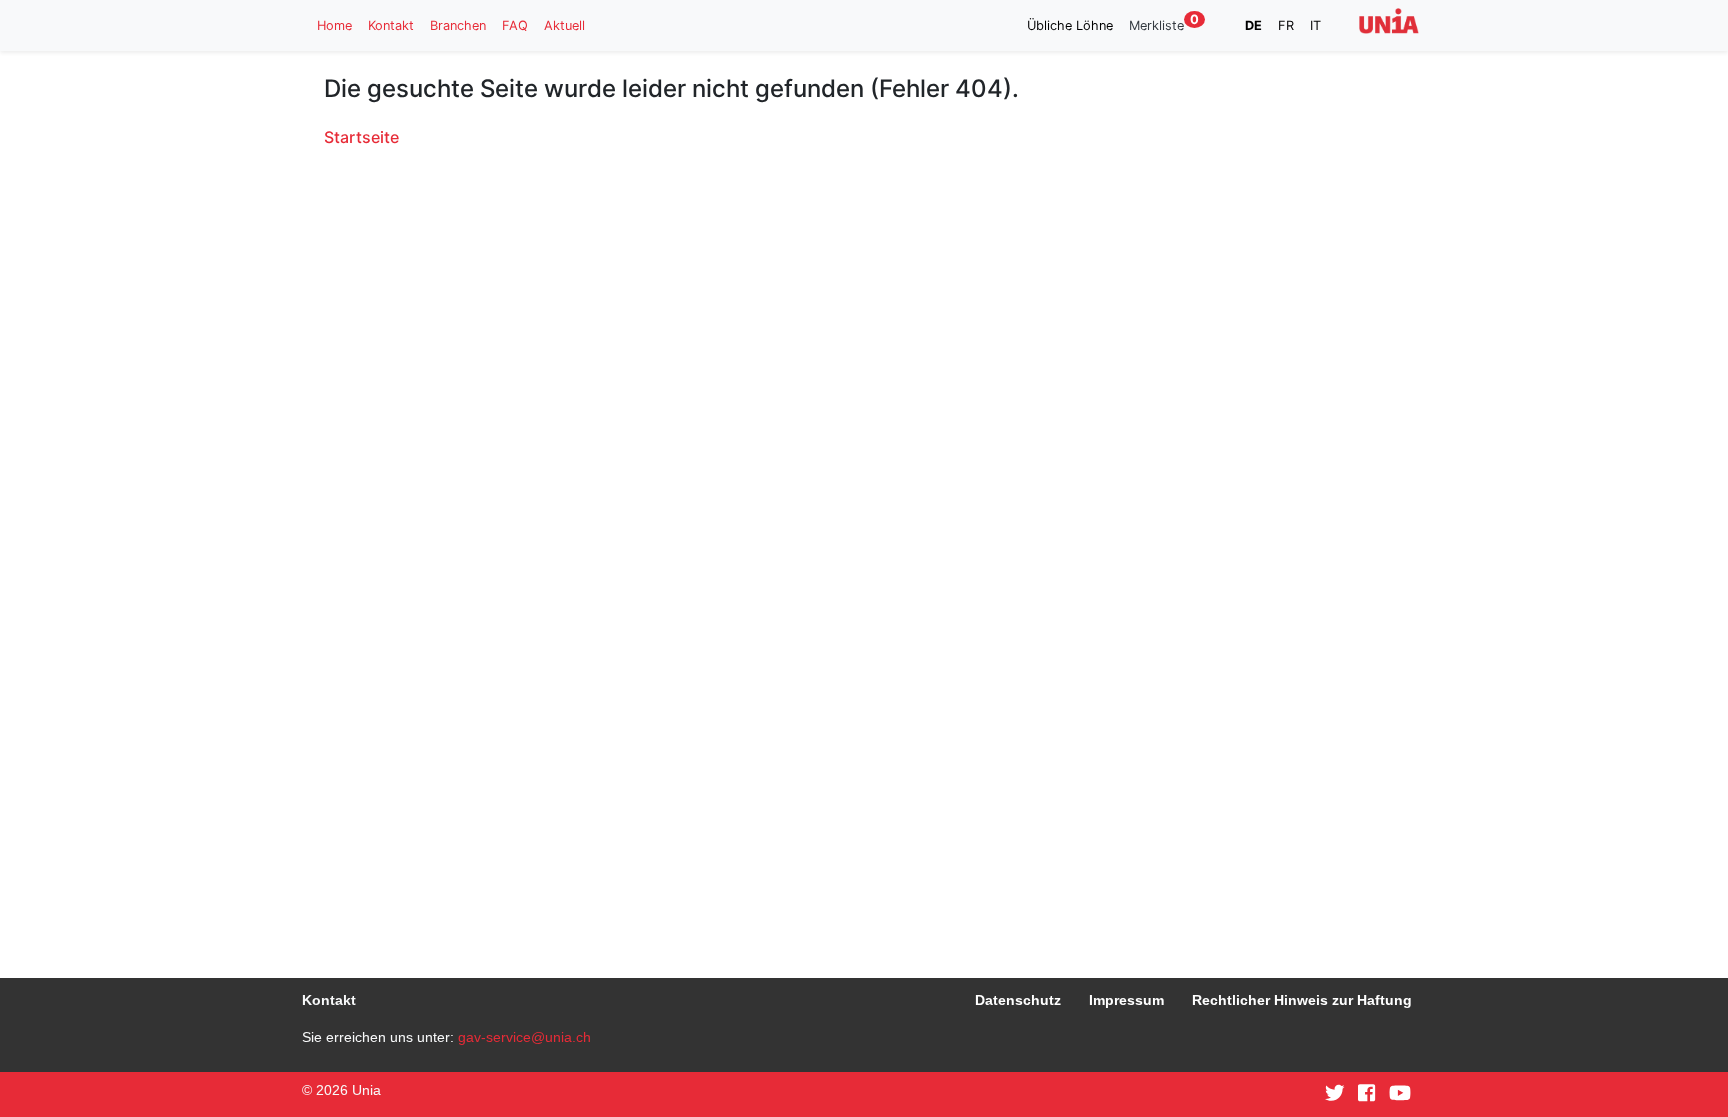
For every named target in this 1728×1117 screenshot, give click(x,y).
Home (334, 25)
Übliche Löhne (1070, 25)
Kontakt (391, 25)
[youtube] (1400, 1094)
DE (1253, 25)
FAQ (515, 25)
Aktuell (564, 25)
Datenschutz (1018, 1000)
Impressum (1126, 1000)
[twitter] (1335, 1094)
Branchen (458, 25)
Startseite (361, 137)
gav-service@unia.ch (524, 1037)
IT (1315, 25)
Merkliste (1164, 24)
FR (1286, 25)
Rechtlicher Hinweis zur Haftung (1302, 1000)
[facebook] (1366, 1094)
